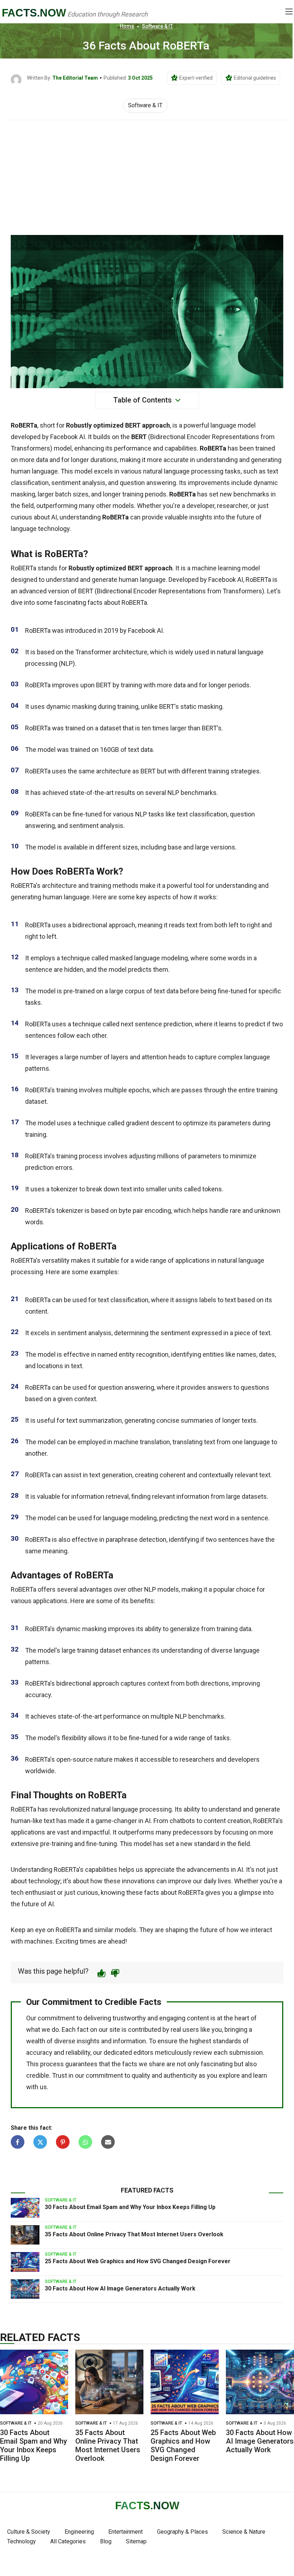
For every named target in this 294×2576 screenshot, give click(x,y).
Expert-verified (196, 78)
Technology (22, 2541)
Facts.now (34, 13)
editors (143, 2052)
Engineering (79, 2532)
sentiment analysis (78, 483)
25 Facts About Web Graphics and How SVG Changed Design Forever (138, 2261)
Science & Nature (244, 2532)
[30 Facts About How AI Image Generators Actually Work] (25, 2289)
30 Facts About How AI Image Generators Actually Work (120, 2288)
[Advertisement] (147, 174)
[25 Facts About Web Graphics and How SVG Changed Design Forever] (25, 2262)
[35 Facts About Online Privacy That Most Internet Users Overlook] (25, 2235)
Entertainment (125, 2532)
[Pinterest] (63, 2142)
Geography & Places (182, 2532)
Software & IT (157, 26)
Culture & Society (29, 2532)
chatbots (182, 1821)
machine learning (216, 568)
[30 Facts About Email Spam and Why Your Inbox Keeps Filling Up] (25, 2208)
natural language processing (183, 471)
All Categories (68, 2541)
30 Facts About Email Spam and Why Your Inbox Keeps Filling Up (130, 2207)
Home (127, 26)
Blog (106, 2541)
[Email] (108, 2142)
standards (227, 2041)
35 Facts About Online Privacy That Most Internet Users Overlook (134, 2234)
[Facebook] (18, 2142)
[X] (40, 2142)
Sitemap (136, 2541)
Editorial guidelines (255, 78)
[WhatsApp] (85, 2142)
